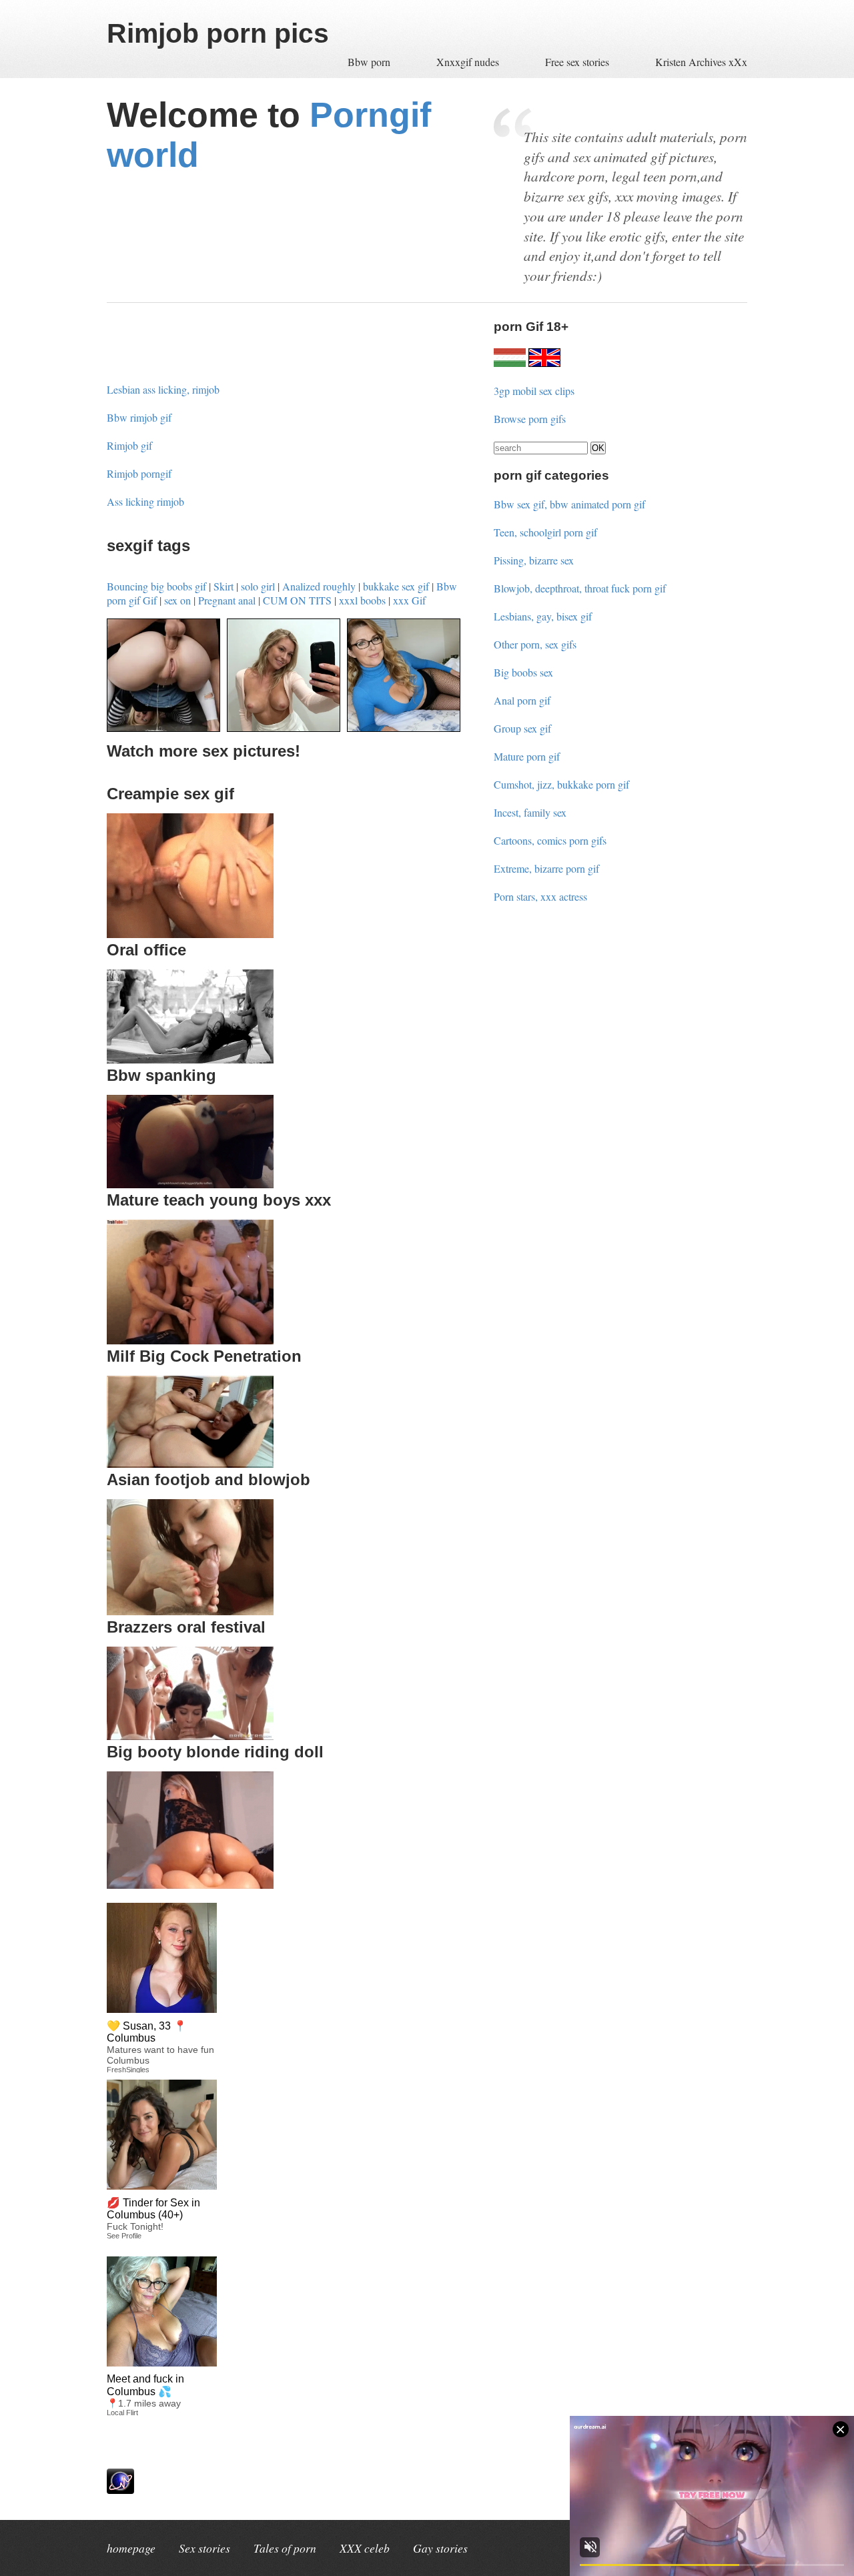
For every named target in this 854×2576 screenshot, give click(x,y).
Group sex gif (522, 728)
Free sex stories (577, 62)
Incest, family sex (530, 812)
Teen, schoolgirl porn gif (545, 532)
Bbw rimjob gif (139, 417)
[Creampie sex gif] (190, 934)
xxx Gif (409, 600)
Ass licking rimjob (145, 501)
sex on (177, 600)
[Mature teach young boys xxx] (190, 1340)
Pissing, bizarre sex (534, 560)
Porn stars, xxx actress (540, 896)
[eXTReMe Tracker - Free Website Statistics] (120, 2490)
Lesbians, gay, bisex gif (543, 616)
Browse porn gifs (530, 419)
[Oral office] (190, 1059)
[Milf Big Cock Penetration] (190, 1463)
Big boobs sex (523, 672)
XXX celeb (365, 2548)
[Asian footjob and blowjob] (190, 1611)
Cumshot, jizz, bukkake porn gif (561, 784)
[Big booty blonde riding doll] (190, 1884)
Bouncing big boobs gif (156, 586)
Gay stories (440, 2548)
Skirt (224, 586)
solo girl (258, 586)
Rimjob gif (129, 445)
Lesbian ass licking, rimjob (163, 389)
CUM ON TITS (297, 600)
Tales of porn (285, 2548)
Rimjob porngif (139, 473)
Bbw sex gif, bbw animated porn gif (569, 504)
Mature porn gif (527, 756)
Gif (150, 600)
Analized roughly (319, 586)
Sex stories (204, 2548)
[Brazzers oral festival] (190, 1736)
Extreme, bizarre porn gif (546, 868)
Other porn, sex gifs (535, 644)
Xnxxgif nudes (469, 62)
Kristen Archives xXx (701, 62)
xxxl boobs (362, 600)
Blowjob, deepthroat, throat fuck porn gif (580, 588)
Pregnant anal (227, 600)
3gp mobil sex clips (534, 391)
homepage (131, 2548)
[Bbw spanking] (190, 1184)
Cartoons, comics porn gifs (550, 840)
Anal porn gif (522, 700)
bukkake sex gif (396, 586)
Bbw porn (370, 62)
